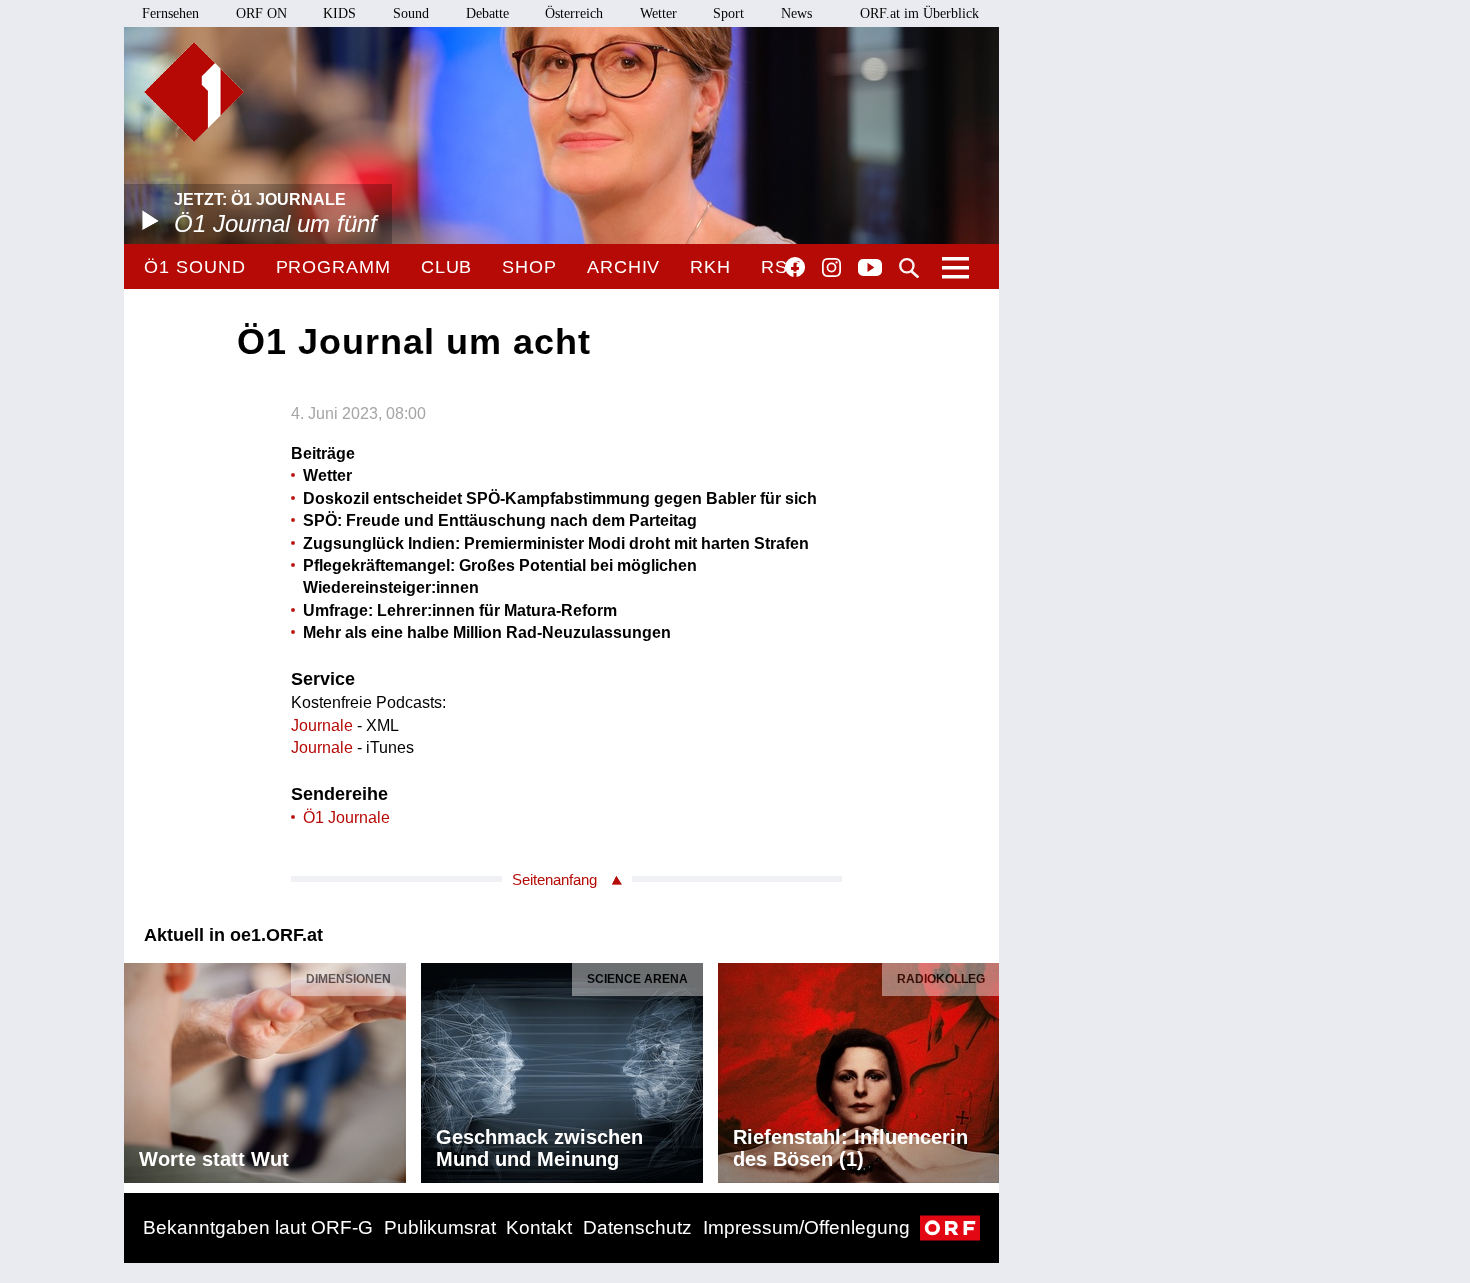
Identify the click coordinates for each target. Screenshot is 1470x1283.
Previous (140, 1067)
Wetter (658, 13)
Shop (529, 267)
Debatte (487, 13)
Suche (909, 268)
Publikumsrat (440, 1227)
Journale (322, 725)
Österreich (574, 13)
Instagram (831, 268)
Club (447, 267)
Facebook (795, 267)
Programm (333, 267)
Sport (728, 13)
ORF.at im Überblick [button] (919, 13)
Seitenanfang (554, 879)
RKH (710, 267)
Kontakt (539, 1227)
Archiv (623, 267)
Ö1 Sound (194, 267)
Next (983, 1067)
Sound (411, 13)
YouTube (870, 269)
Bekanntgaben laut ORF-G (258, 1227)
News (796, 13)
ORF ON (261, 13)
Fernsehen (170, 13)
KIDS (339, 13)
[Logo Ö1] (194, 92)
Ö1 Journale (346, 817)
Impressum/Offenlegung (806, 1227)
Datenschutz (637, 1227)
